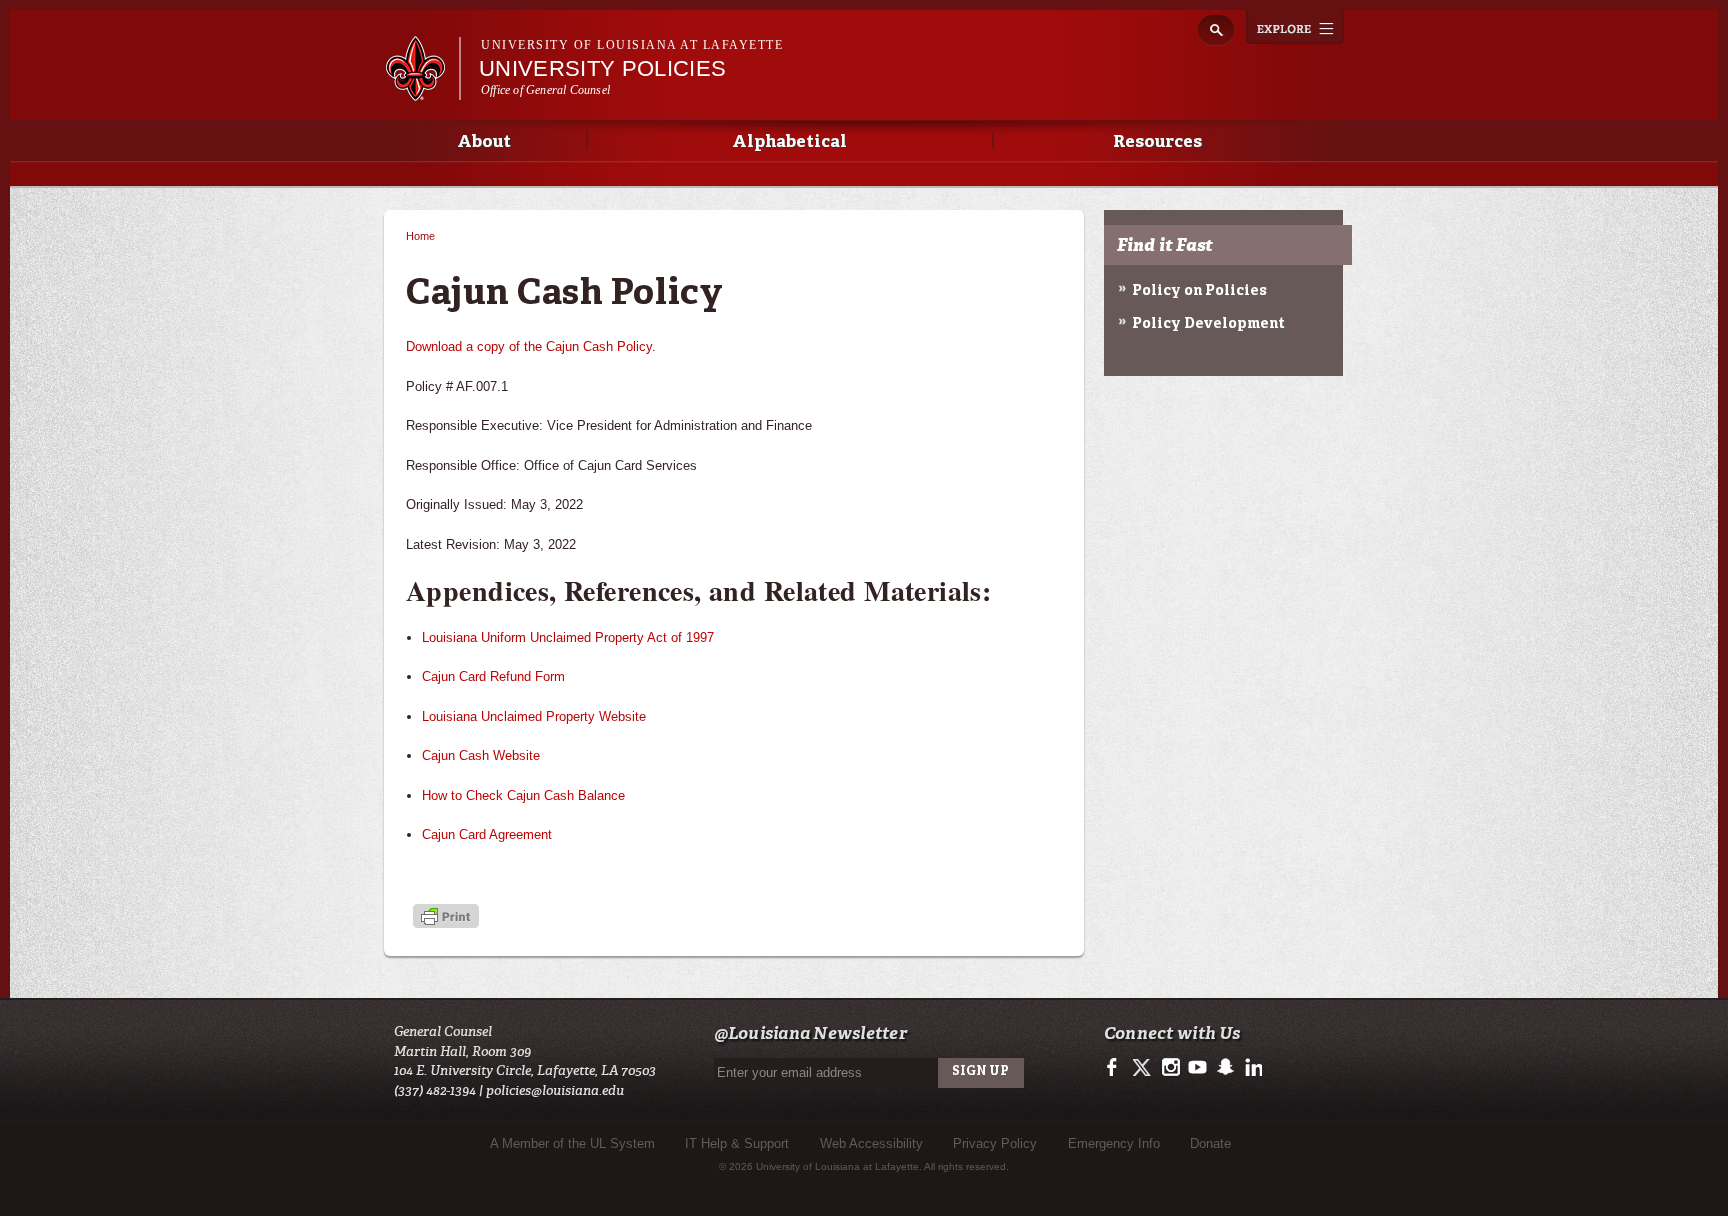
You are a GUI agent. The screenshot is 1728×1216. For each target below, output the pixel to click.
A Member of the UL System (572, 1143)
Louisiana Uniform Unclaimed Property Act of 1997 (568, 637)
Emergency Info (1114, 1143)
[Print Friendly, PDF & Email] (446, 918)
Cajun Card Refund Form (493, 676)
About (484, 142)
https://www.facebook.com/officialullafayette (1116, 1068)
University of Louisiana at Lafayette (632, 45)
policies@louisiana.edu (555, 1090)
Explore (1295, 27)
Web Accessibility (871, 1143)
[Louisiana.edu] (422, 91)
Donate (1210, 1143)
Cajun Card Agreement (487, 834)
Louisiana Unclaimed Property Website (534, 716)
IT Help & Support (737, 1143)
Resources (1157, 142)
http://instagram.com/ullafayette (1170, 1068)
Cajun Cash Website (481, 755)
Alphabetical (789, 142)
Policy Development (1208, 324)
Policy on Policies (1199, 291)
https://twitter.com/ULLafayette (1143, 1068)
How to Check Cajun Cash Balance (523, 795)
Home (420, 236)
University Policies (602, 68)
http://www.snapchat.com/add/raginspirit (1224, 1068)
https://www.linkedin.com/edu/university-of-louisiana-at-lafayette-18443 (1251, 1068)
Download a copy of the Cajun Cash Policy (529, 346)
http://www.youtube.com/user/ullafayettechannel (1197, 1068)
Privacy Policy (995, 1143)
